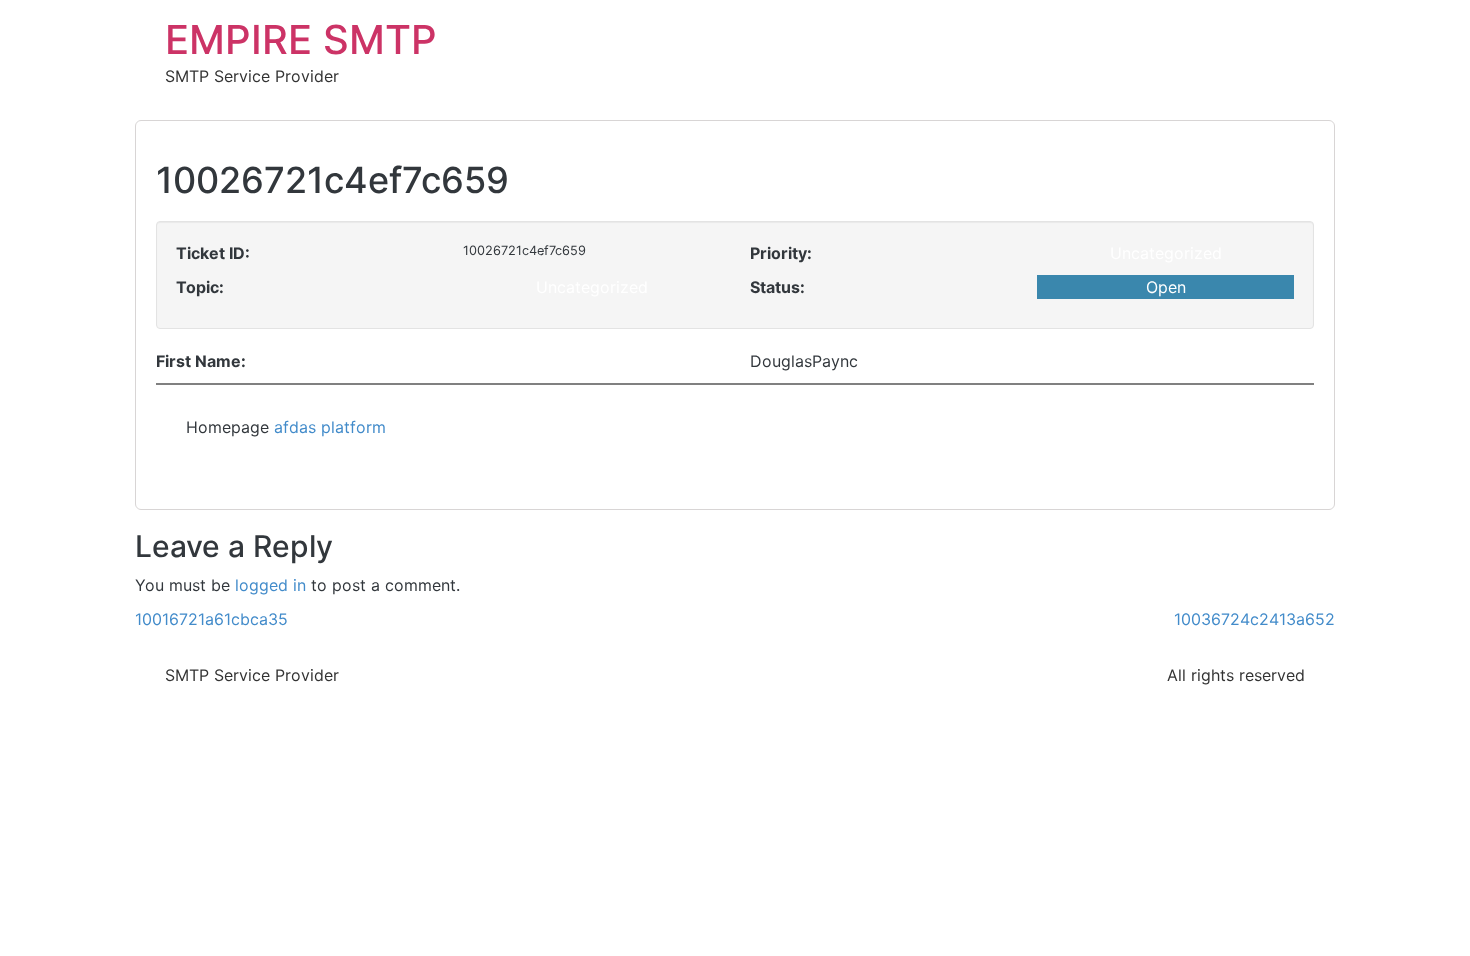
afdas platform (330, 427)
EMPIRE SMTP (301, 39)
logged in (270, 585)
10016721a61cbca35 (211, 619)
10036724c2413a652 (1254, 619)
